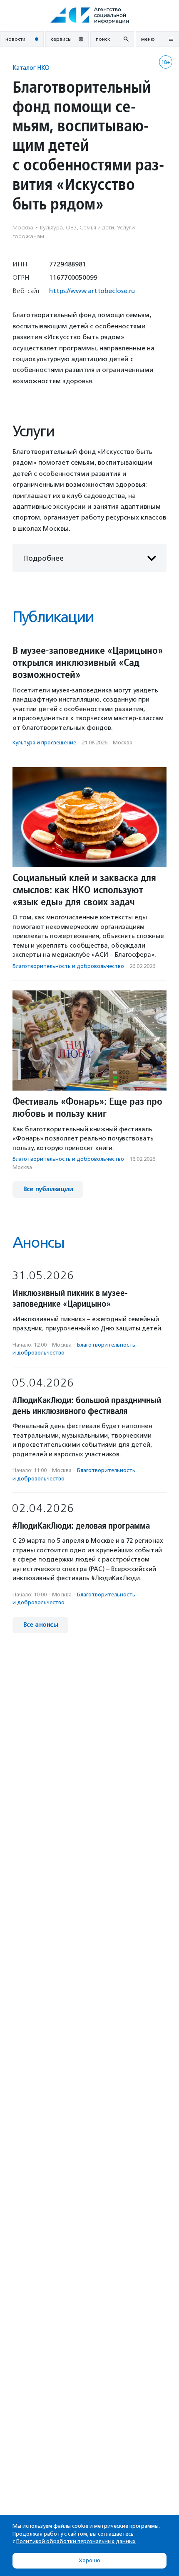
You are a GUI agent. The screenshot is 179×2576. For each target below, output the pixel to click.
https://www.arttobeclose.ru (92, 291)
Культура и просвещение (44, 743)
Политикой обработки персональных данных (76, 2541)
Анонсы (38, 1242)
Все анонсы (40, 1625)
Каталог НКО (31, 68)
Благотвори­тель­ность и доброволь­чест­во (68, 966)
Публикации (53, 617)
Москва (123, 743)
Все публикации (48, 1189)
